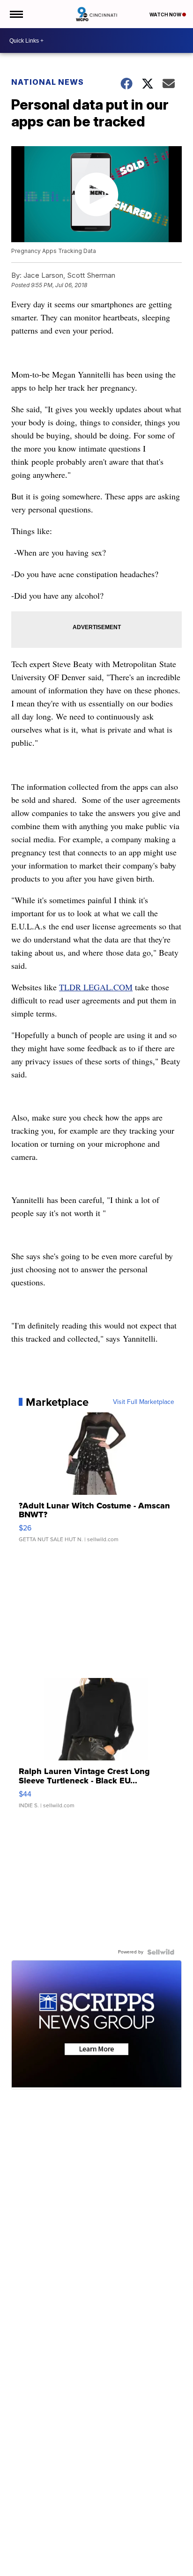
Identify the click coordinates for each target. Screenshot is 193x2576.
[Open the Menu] (16, 14)
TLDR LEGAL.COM (96, 987)
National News (48, 82)
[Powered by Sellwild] (161, 1952)
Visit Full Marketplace (144, 1402)
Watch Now (166, 15)
